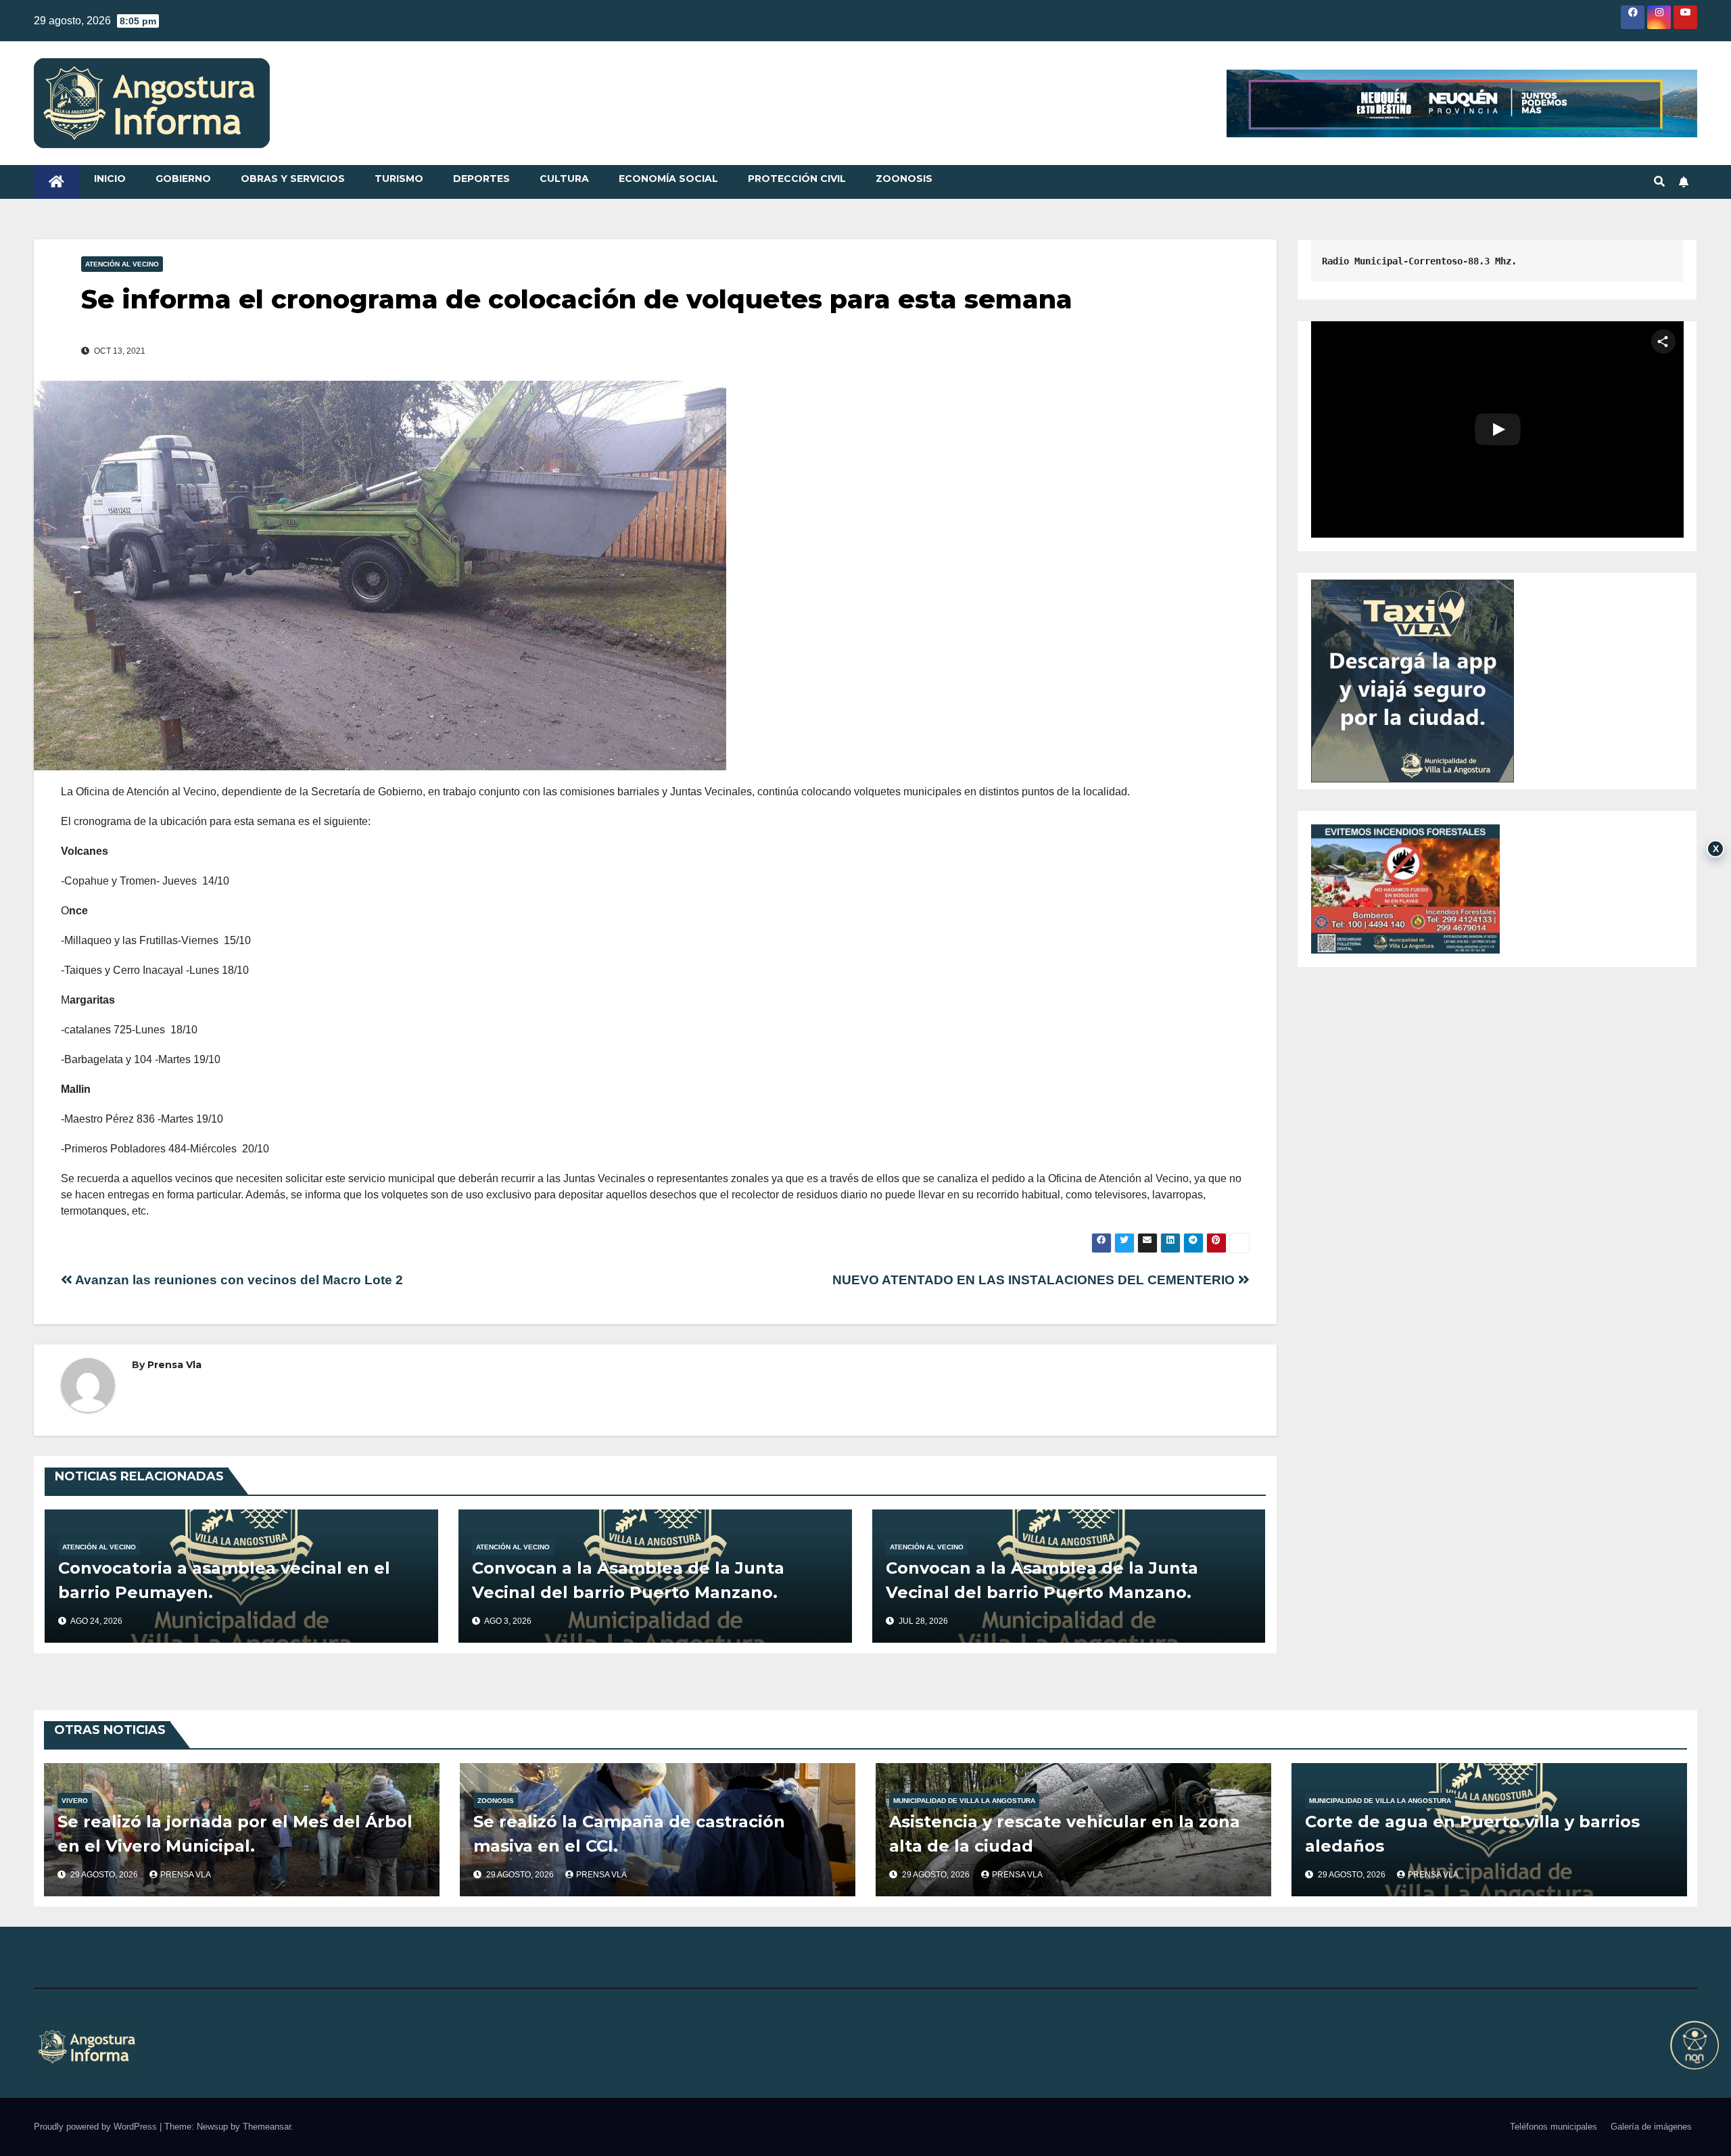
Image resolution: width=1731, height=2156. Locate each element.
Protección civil (797, 179)
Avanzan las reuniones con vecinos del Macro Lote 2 (238, 1280)
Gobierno (183, 179)
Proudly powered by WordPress (97, 2127)
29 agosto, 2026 (105, 1875)
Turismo (399, 179)
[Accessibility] (1694, 2045)
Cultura (564, 179)
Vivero (75, 1801)
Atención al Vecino (122, 264)
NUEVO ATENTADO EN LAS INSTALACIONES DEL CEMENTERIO (1035, 1280)
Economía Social (668, 179)
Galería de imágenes (1651, 2127)
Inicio (110, 179)
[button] (1659, 182)
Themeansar (267, 2127)
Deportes (481, 179)
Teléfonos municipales (1554, 2127)
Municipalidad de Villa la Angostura (964, 1801)
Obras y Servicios (293, 179)
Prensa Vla (174, 1365)
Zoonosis (904, 179)
